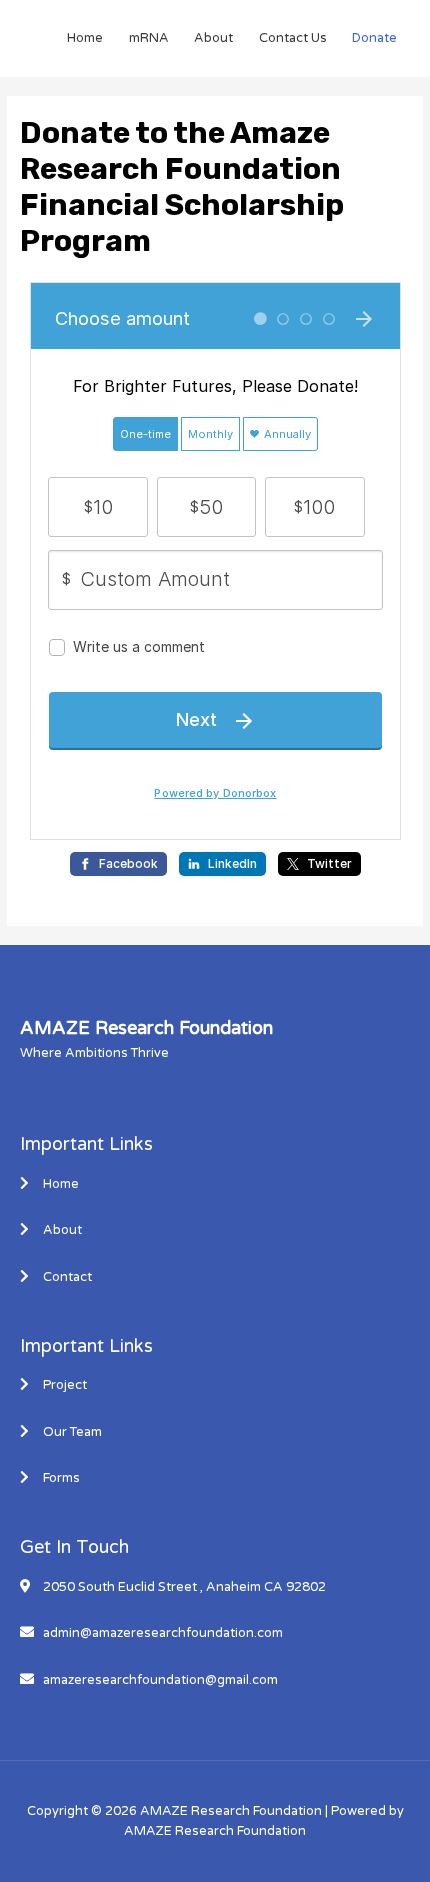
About (213, 38)
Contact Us (293, 38)
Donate (374, 38)
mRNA (149, 38)
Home (85, 38)
